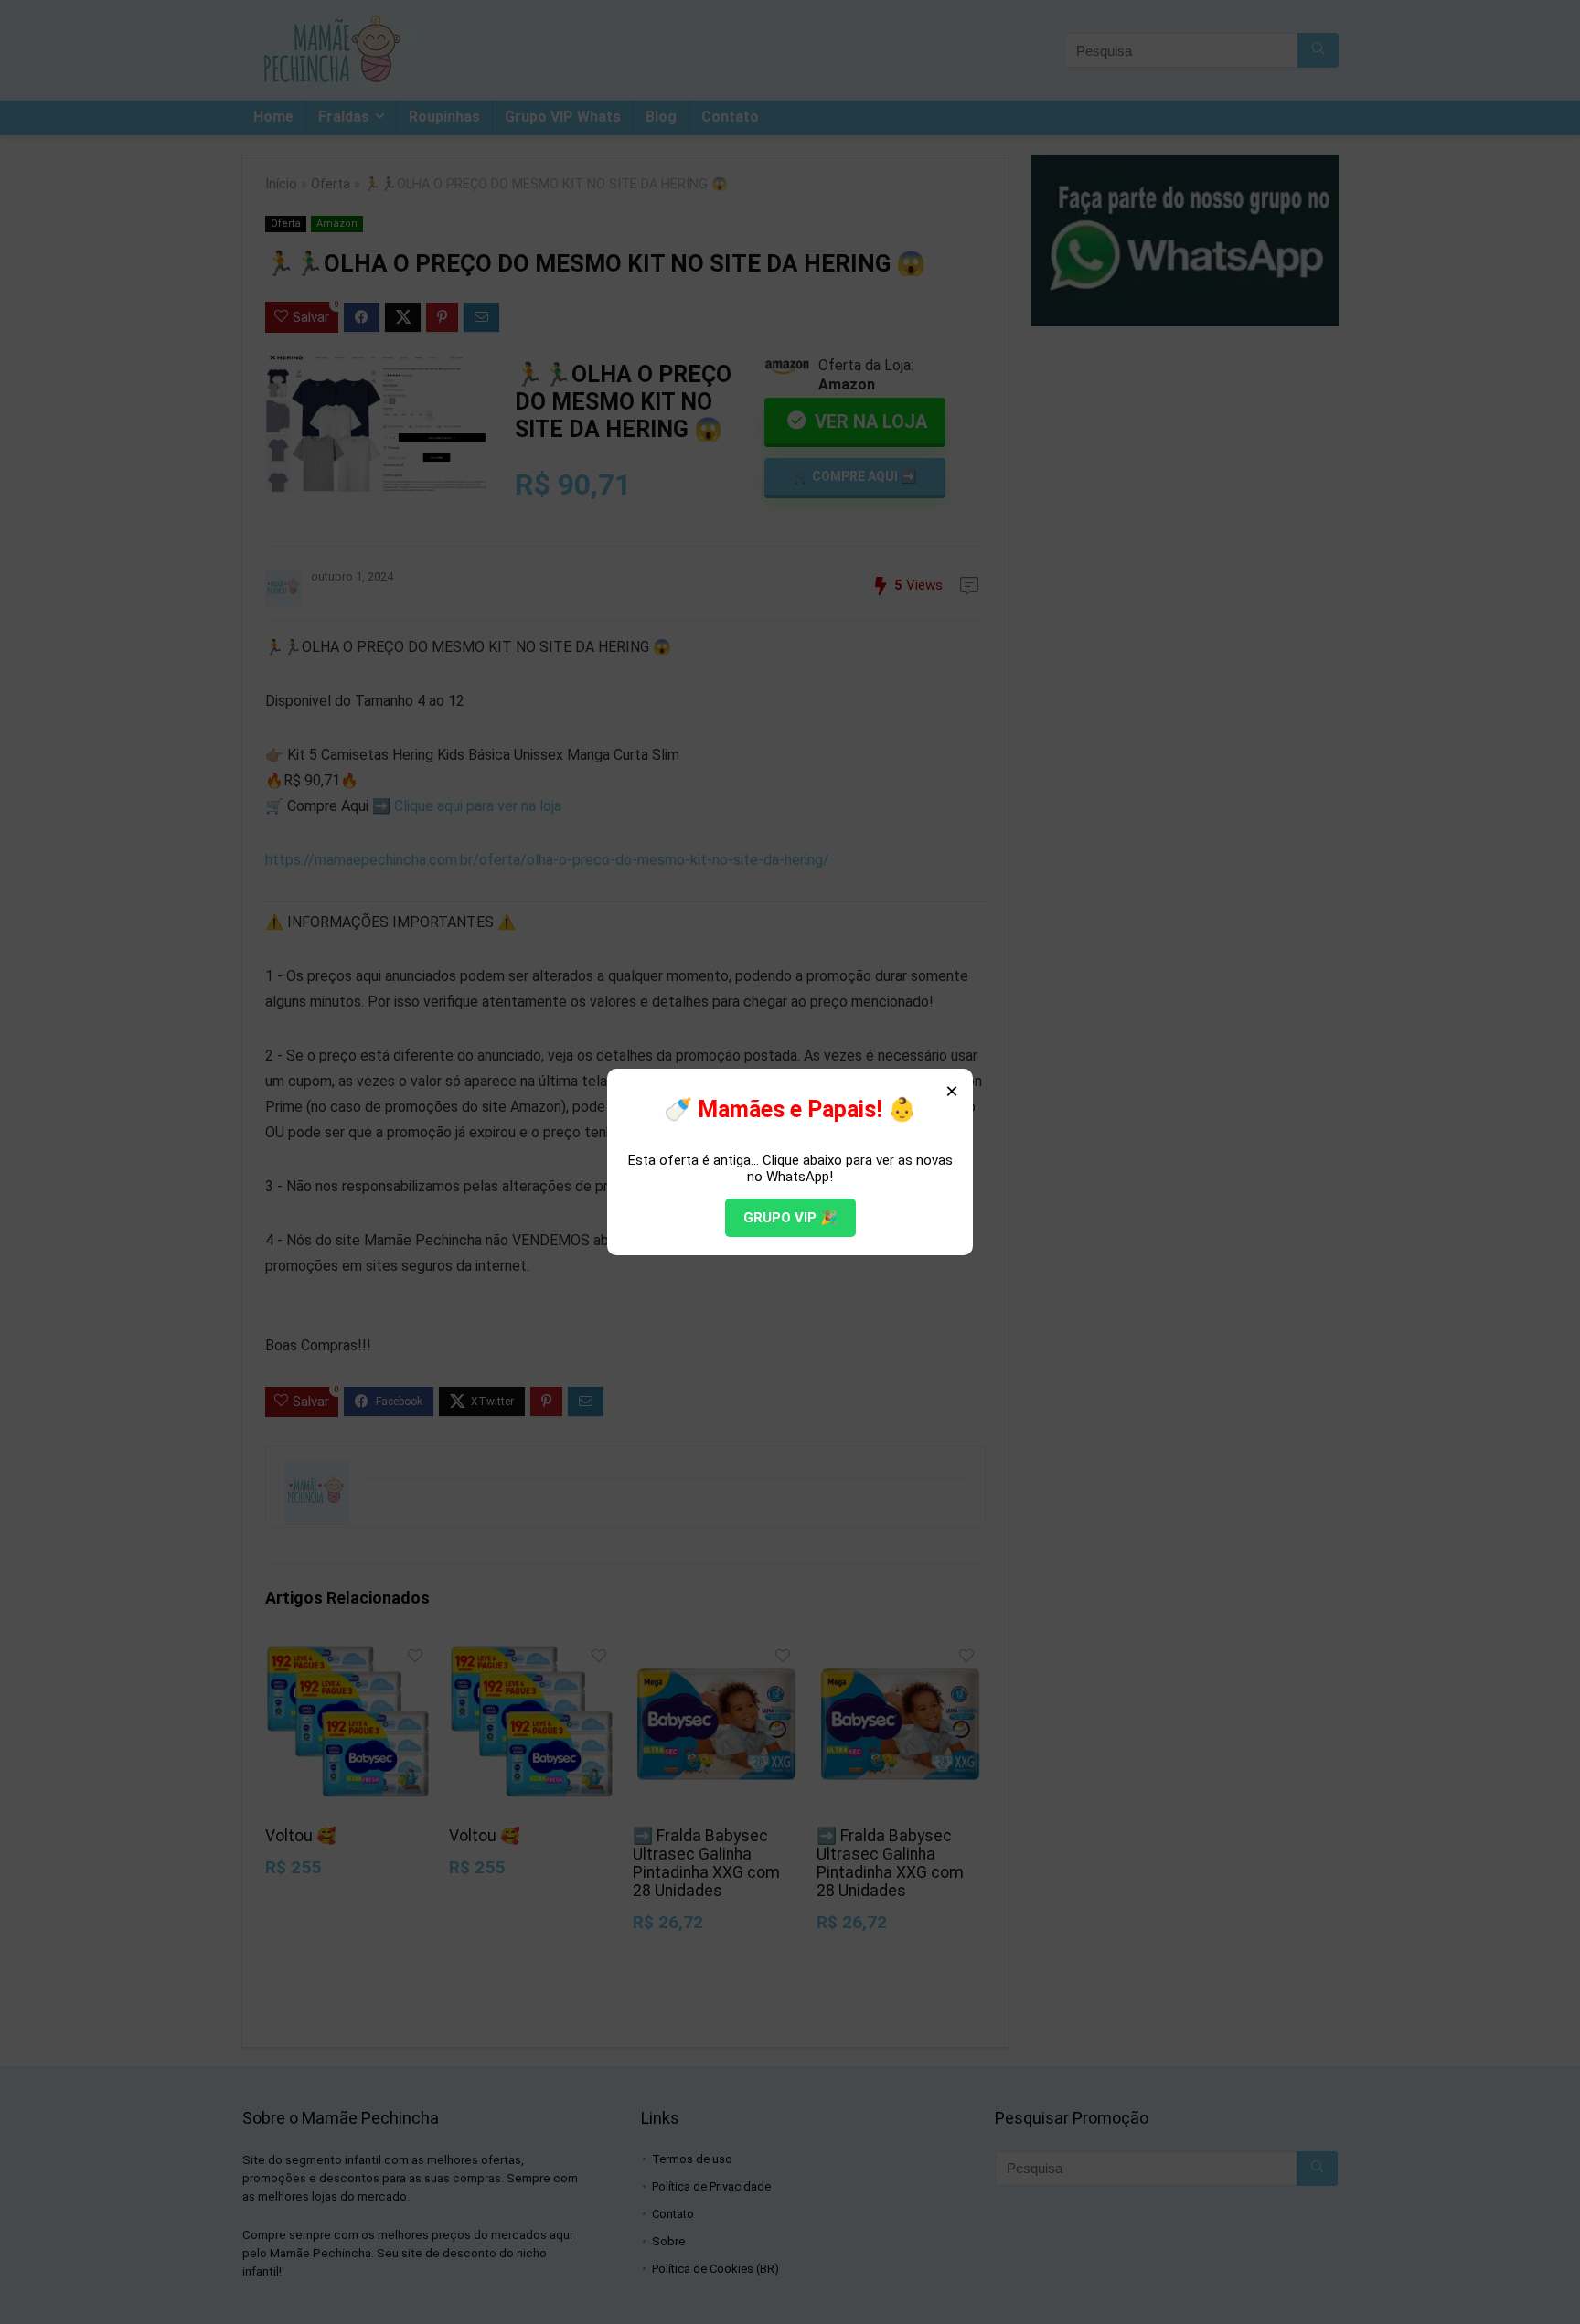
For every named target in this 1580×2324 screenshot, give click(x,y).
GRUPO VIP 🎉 (790, 1218)
